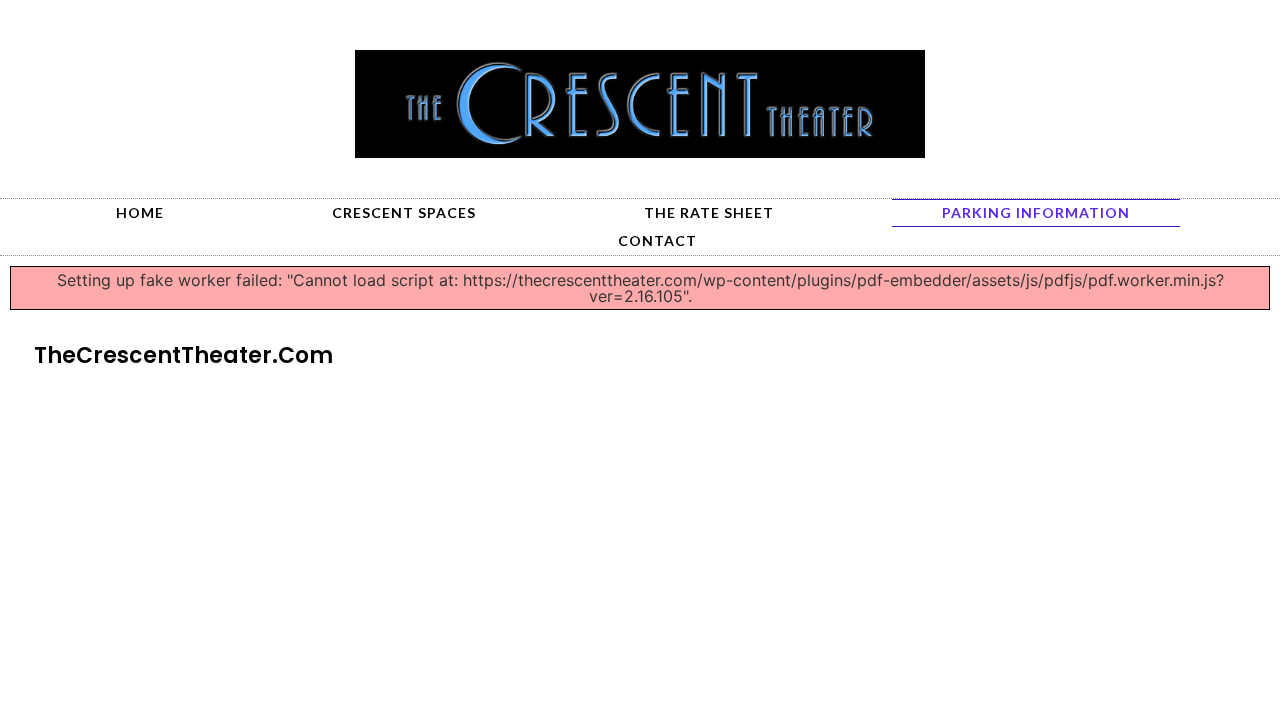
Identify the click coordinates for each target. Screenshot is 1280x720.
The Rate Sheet (709, 212)
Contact (657, 240)
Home (140, 212)
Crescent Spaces (404, 212)
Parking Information (1036, 212)
